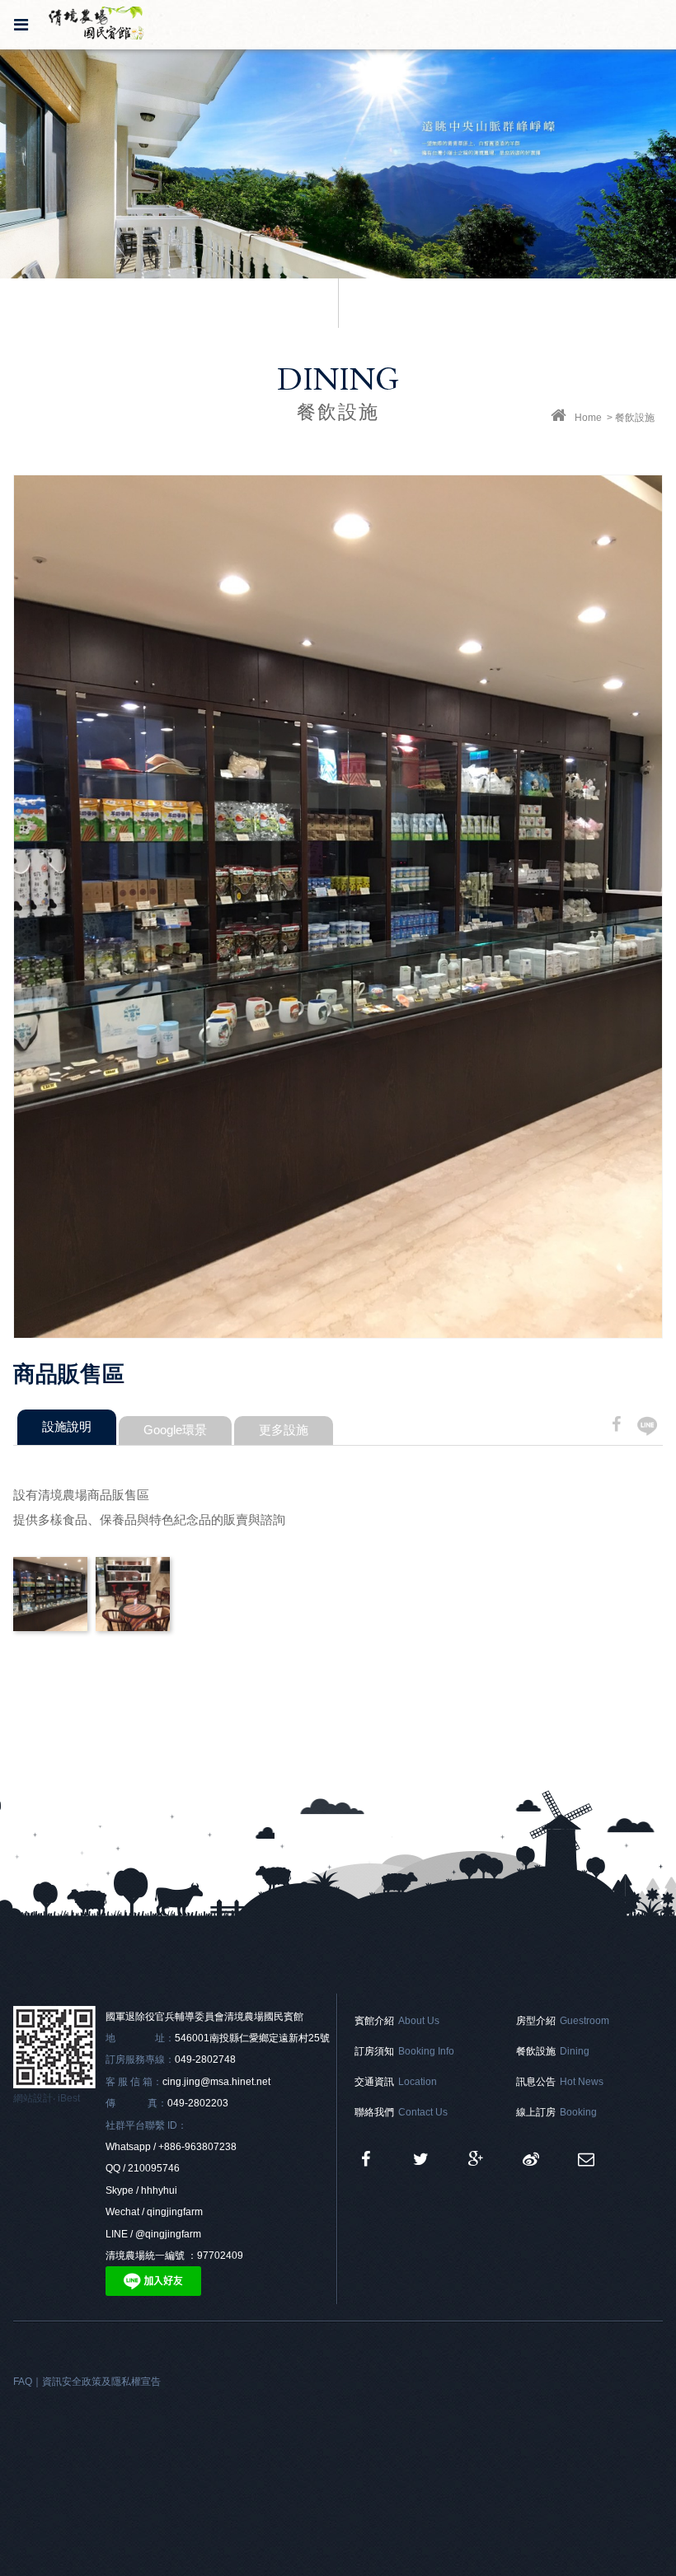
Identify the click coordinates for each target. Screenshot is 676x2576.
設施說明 (67, 1426)
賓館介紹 (397, 2021)
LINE (648, 1426)
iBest (69, 2098)
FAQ (23, 2382)
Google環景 (175, 1430)
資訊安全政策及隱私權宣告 (101, 2382)
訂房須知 (404, 2051)
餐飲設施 (553, 2051)
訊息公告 (560, 2082)
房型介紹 (563, 2021)
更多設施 (284, 1430)
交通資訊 (396, 2082)
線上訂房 (556, 2112)
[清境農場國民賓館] (421, 2159)
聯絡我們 (401, 2112)
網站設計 (33, 2098)
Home (589, 418)
